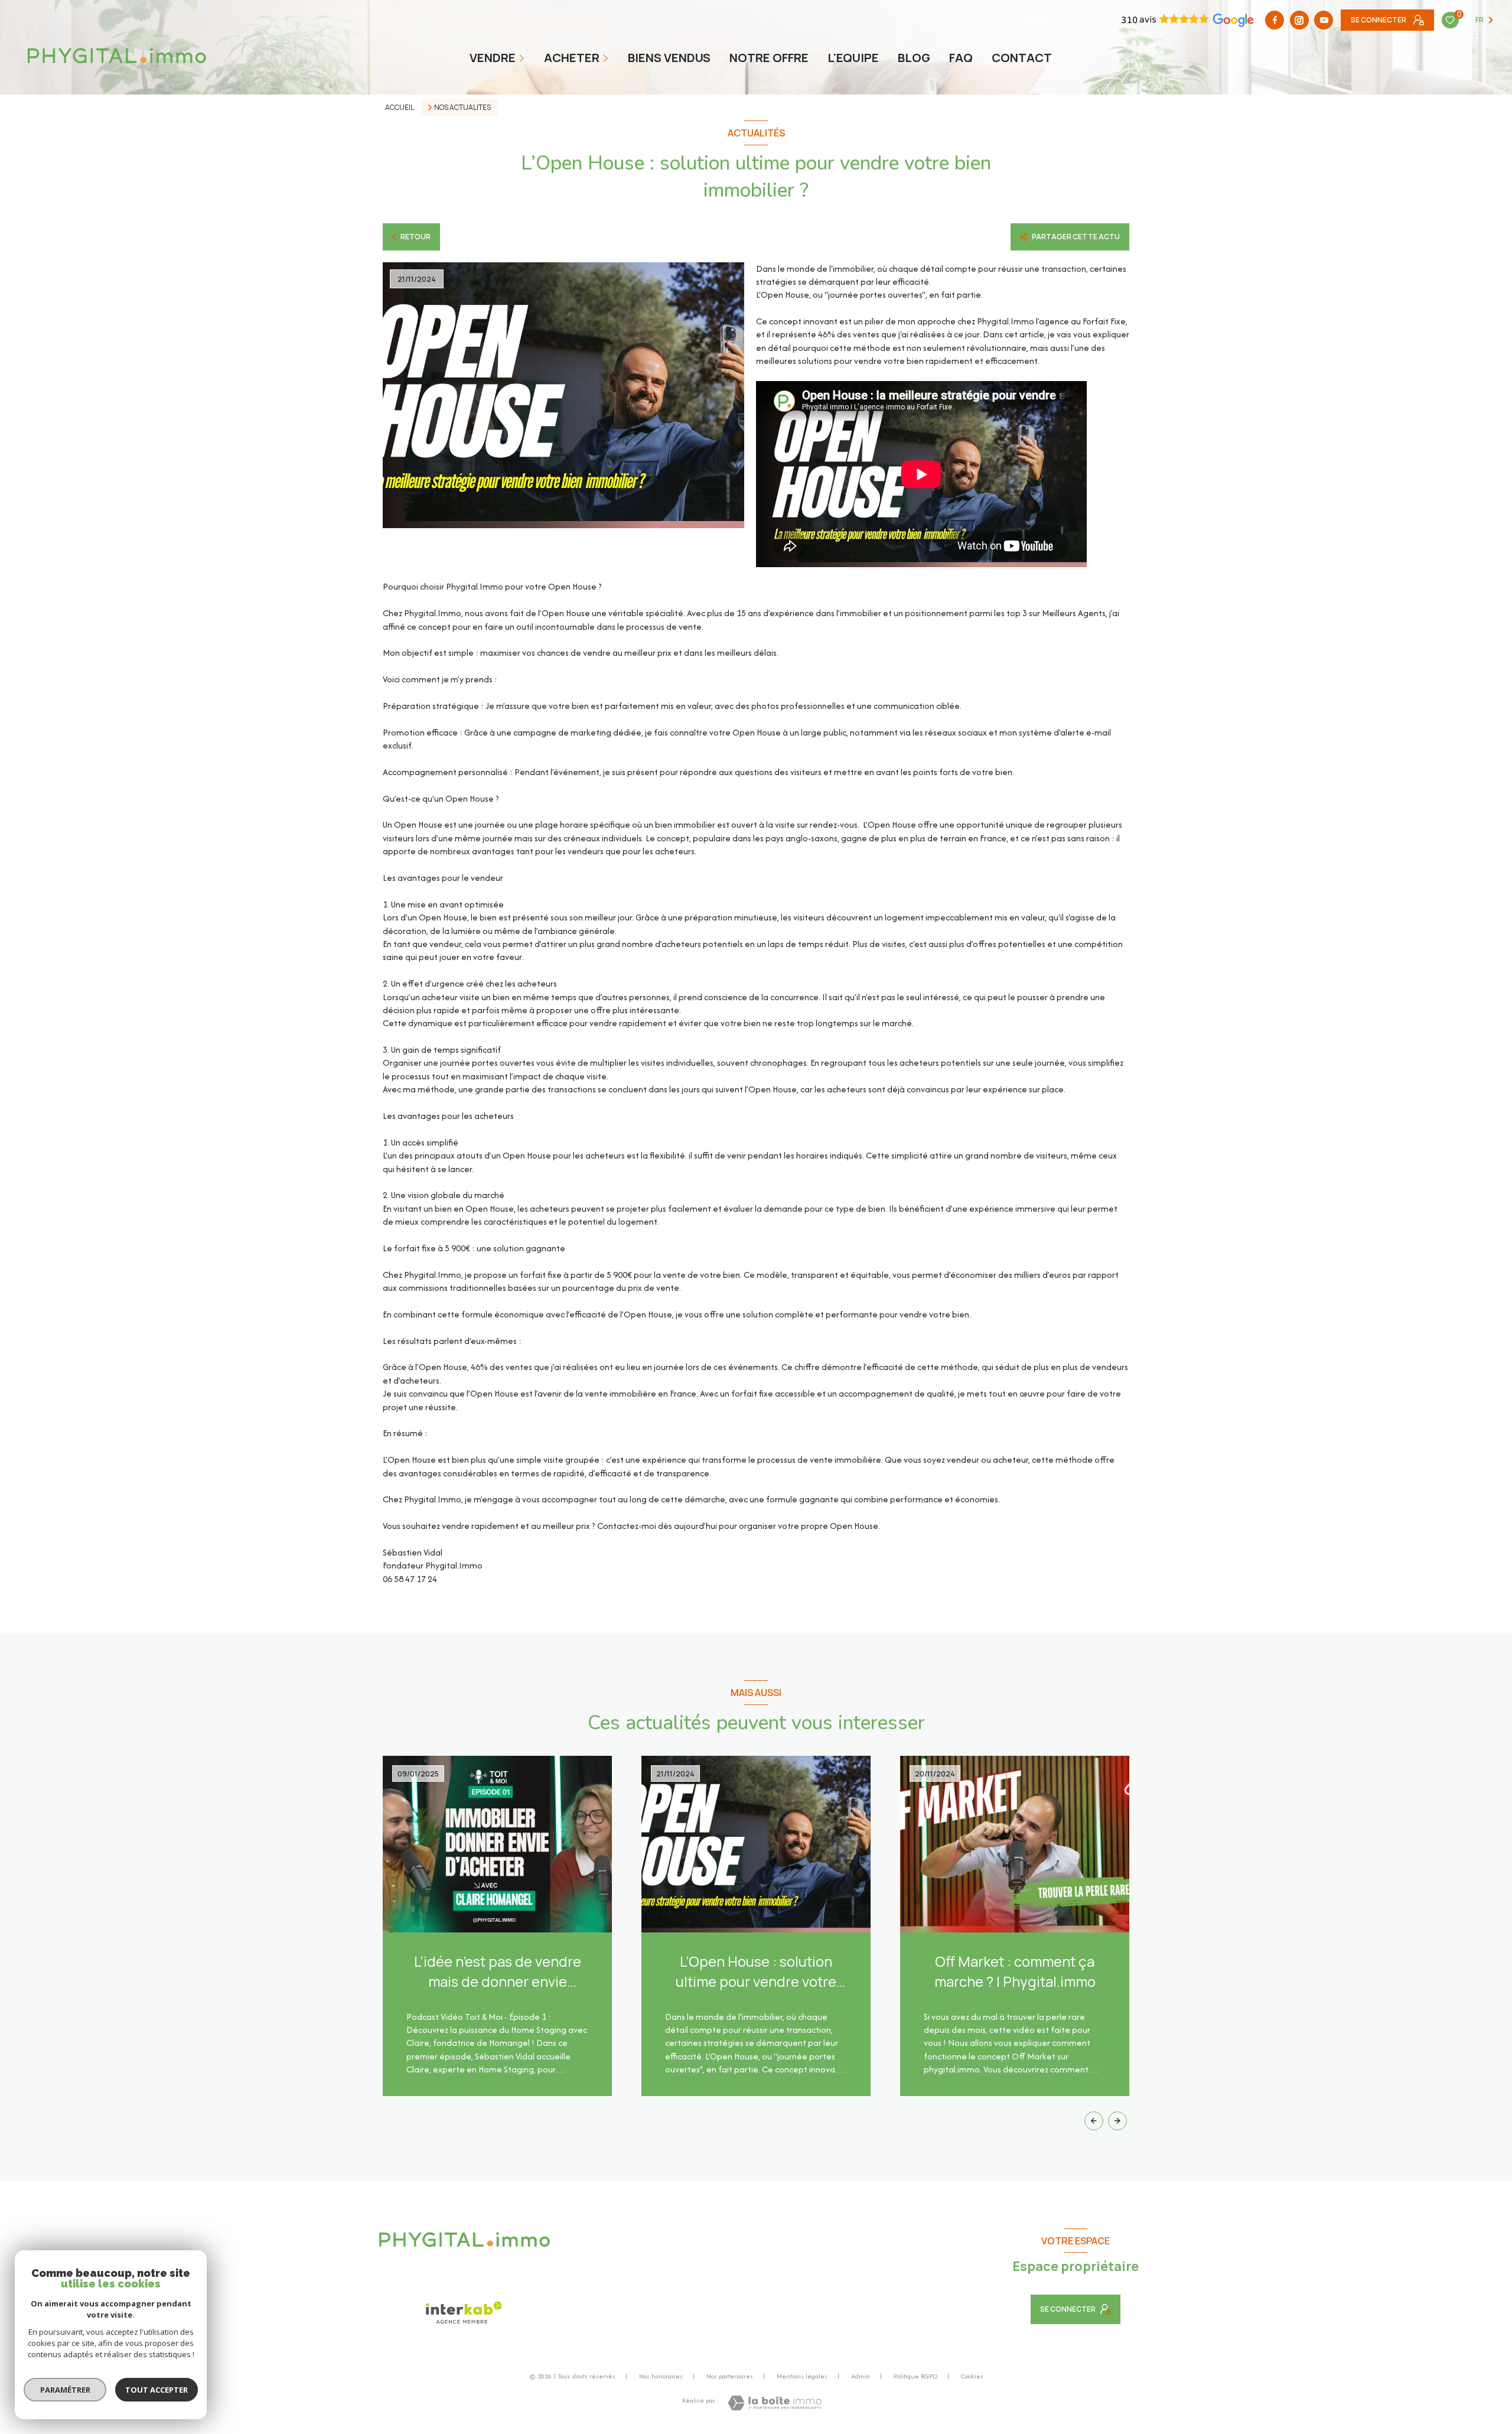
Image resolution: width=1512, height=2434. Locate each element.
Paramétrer (65, 2390)
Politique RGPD (915, 2376)
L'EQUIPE (853, 58)
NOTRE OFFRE (769, 58)
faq (961, 58)
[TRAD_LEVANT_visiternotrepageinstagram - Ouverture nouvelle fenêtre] (1299, 20)
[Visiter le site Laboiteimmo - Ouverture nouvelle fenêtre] (775, 2403)
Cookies (972, 2377)
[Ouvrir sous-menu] (523, 58)
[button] (1117, 2121)
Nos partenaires (730, 2376)
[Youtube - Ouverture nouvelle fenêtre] (1324, 20)
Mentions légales (802, 2376)
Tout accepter (157, 2390)
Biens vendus (669, 58)
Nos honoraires (661, 2376)
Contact (1022, 58)
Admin (861, 2376)
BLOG (914, 58)
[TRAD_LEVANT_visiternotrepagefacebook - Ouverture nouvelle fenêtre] (1275, 20)
